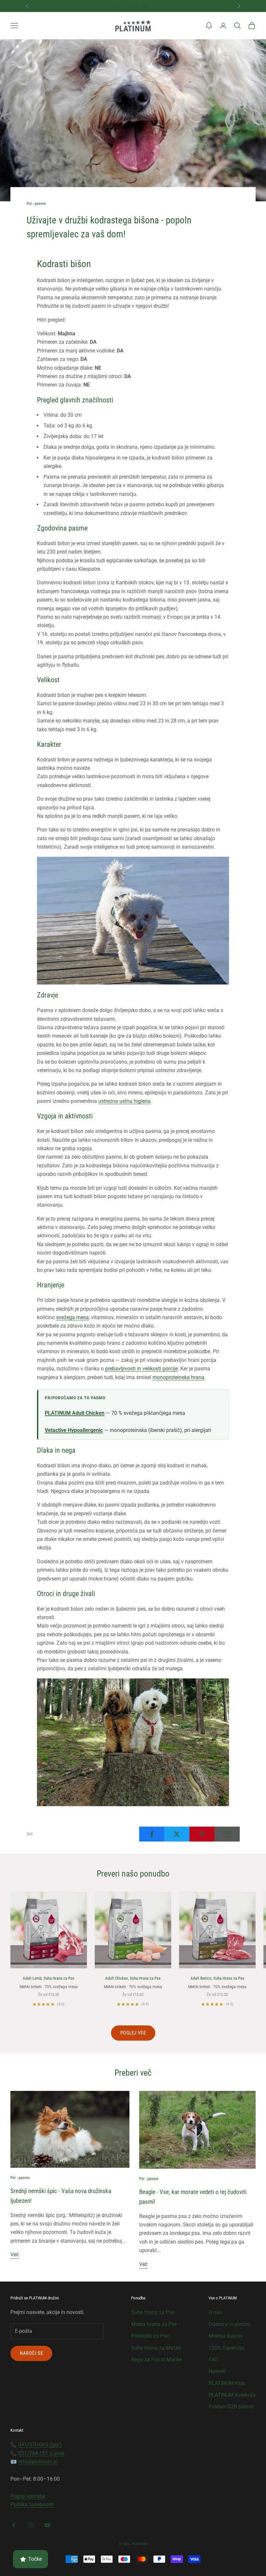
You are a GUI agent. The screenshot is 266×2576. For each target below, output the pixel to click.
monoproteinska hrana (178, 1377)
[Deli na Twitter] (177, 1834)
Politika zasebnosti (32, 2504)
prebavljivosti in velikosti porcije (141, 1369)
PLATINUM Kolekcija (232, 2395)
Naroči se (31, 2353)
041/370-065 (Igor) (40, 2445)
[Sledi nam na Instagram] (30, 2525)
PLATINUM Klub (227, 2383)
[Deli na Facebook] (152, 1834)
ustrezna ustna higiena (124, 1101)
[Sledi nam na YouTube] (47, 2525)
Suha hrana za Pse (153, 2312)
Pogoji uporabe (28, 2496)
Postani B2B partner (231, 2407)
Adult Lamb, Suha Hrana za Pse (48, 1978)
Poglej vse (133, 2033)
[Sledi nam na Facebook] (14, 2525)
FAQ (213, 2360)
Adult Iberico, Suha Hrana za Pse (217, 1978)
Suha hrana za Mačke (156, 2348)
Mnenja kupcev (226, 2336)
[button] (209, 26)
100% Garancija (227, 2348)
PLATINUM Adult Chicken (75, 1413)
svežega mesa (73, 1317)
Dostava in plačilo (229, 2324)
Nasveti (217, 2371)
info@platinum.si (38, 2462)
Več (15, 2254)
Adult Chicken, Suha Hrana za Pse (133, 1978)
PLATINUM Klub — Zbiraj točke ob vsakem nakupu (135, 6)
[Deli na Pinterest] (202, 1834)
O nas (215, 2312)
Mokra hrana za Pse (154, 2324)
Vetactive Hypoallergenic (74, 1430)
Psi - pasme (36, 203)
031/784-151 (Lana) (41, 2453)
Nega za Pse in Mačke (156, 2360)
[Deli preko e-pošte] (227, 1834)
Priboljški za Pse (150, 2336)
